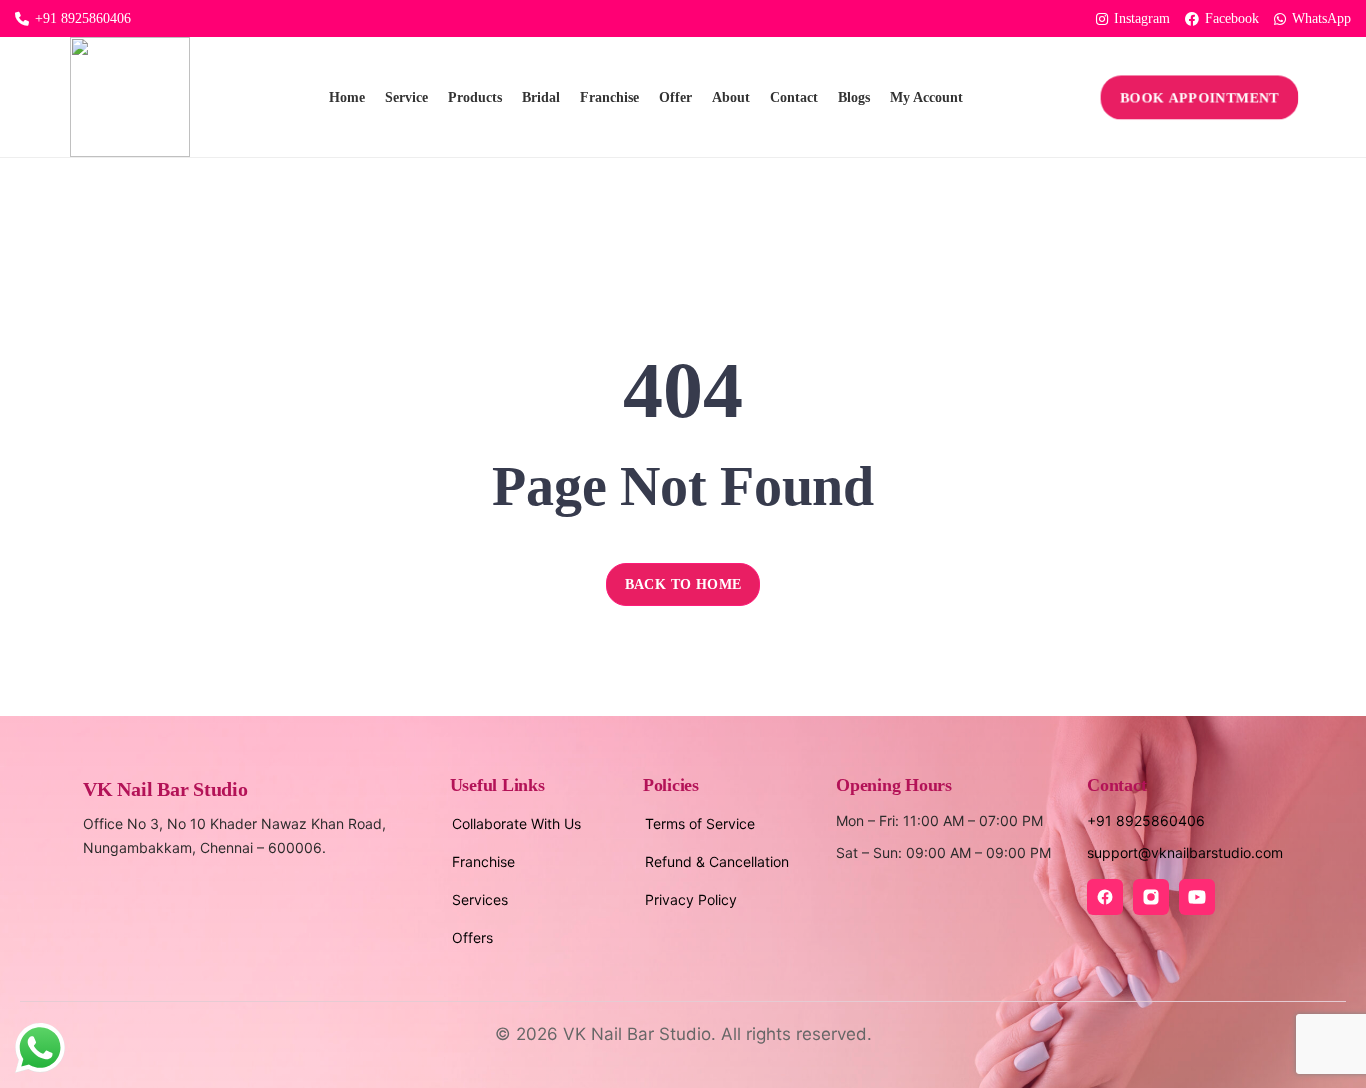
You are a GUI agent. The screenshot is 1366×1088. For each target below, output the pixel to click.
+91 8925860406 (83, 18)
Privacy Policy (691, 899)
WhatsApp (1321, 18)
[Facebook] (1105, 897)
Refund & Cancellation (717, 861)
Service (406, 97)
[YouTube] (1197, 897)
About (731, 97)
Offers (472, 937)
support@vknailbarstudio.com (1185, 852)
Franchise (609, 97)
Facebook (1232, 18)
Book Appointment (1200, 97)
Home (347, 97)
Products (475, 97)
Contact (794, 97)
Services (480, 899)
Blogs (854, 97)
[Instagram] (1151, 897)
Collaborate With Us (516, 823)
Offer (675, 97)
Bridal (541, 97)
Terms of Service (700, 823)
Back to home (683, 584)
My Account (926, 97)
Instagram (1142, 18)
